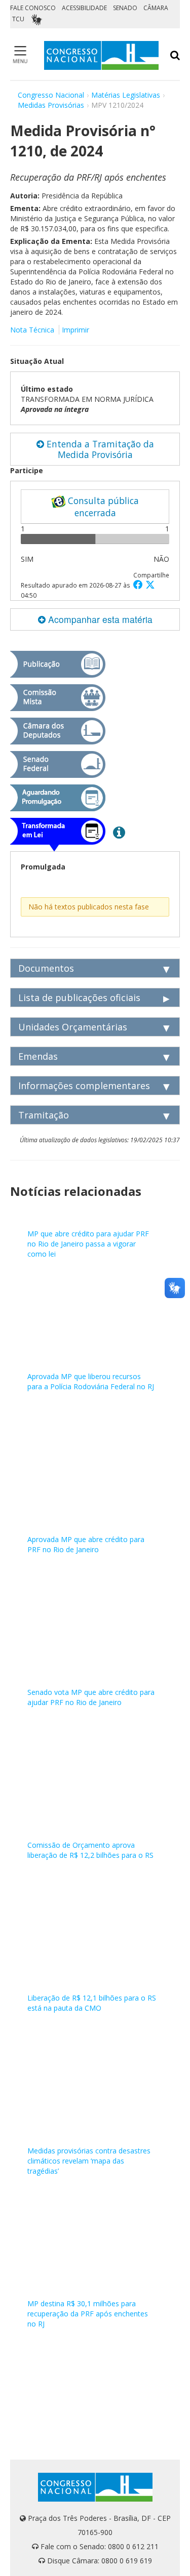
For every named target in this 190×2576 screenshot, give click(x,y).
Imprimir (75, 330)
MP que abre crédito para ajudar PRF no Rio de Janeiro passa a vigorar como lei (88, 1244)
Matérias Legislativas (126, 95)
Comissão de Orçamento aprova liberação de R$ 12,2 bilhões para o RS (90, 1850)
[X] (150, 584)
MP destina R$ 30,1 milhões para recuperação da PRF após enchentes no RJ (88, 2314)
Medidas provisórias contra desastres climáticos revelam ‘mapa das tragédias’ (89, 2161)
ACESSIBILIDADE (84, 8)
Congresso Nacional (51, 95)
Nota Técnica (32, 330)
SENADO (125, 8)
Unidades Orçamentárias (73, 1027)
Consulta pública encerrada (102, 507)
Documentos (46, 968)
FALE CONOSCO (33, 8)
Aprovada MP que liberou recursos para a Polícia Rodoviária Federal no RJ (91, 1381)
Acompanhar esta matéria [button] (99, 619)
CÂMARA (156, 8)
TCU (18, 19)
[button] (139, 584)
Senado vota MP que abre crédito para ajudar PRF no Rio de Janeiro (91, 1697)
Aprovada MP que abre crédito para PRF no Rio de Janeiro (86, 1544)
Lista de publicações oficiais (79, 998)
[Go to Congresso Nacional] (101, 55)
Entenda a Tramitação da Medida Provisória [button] (99, 449)
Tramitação (44, 1115)
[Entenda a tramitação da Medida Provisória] (119, 832)
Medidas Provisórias (51, 105)
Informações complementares (84, 1086)
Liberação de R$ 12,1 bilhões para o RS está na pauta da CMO (92, 2003)
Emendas (38, 1056)
